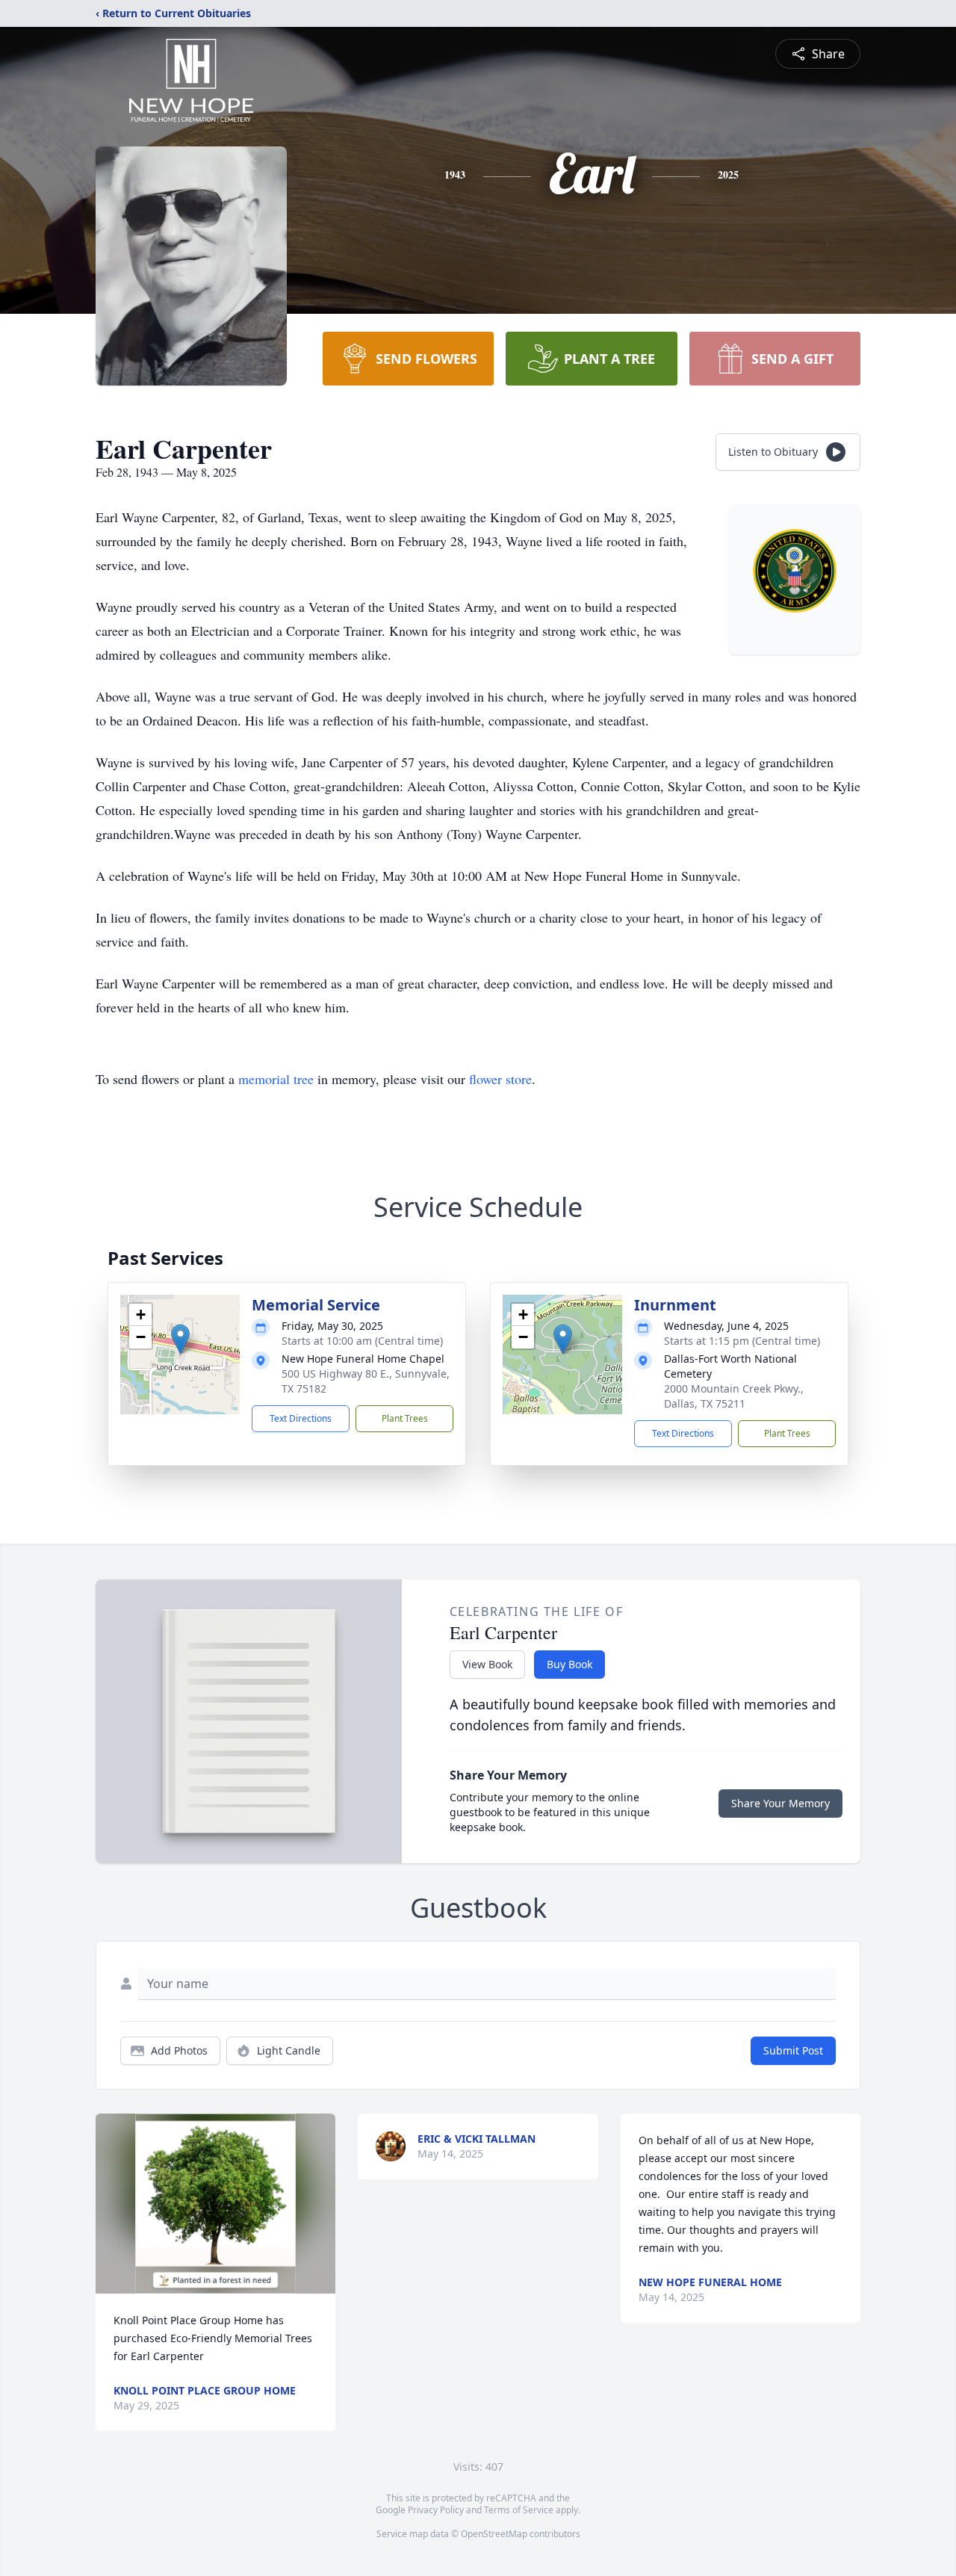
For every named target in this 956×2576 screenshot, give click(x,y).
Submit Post (793, 2050)
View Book (487, 1664)
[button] (180, 1339)
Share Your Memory (780, 1803)
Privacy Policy (436, 2510)
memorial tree (276, 1079)
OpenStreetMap (494, 2534)
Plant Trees (405, 1418)
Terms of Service (519, 2510)
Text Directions (301, 1418)
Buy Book (569, 1664)
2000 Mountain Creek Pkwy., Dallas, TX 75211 (734, 1396)
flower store (500, 1079)
